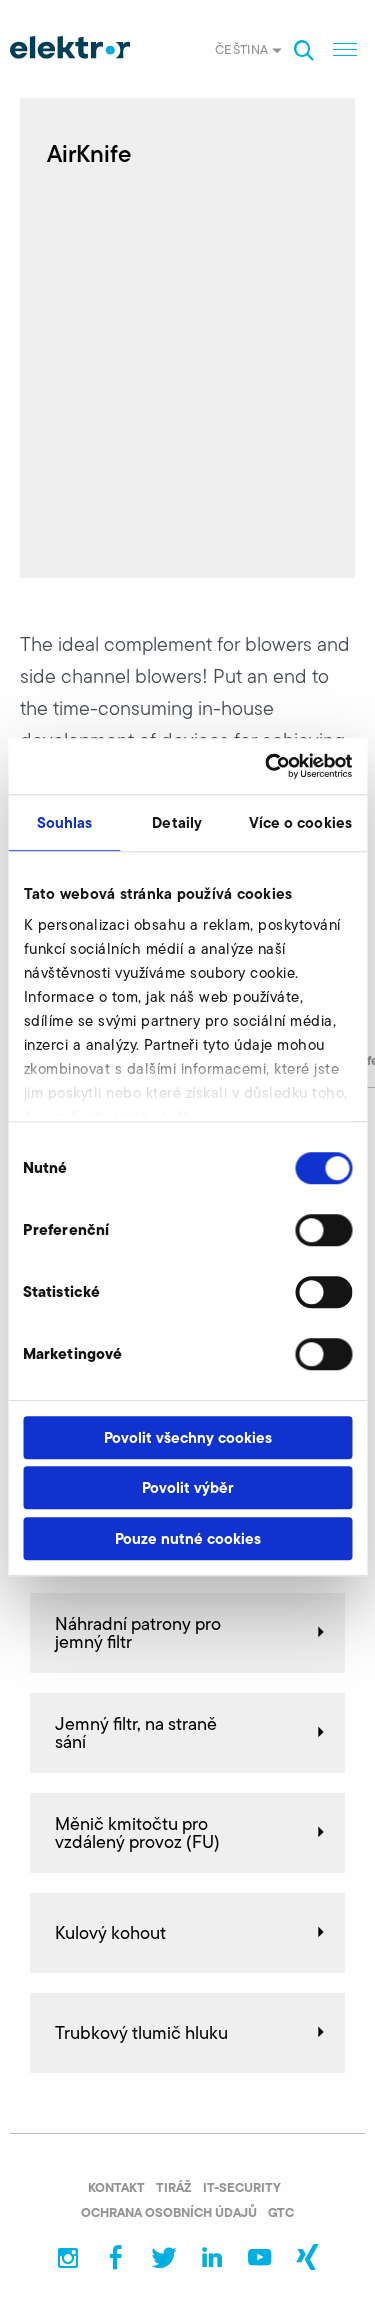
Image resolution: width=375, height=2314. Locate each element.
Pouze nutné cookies (188, 1538)
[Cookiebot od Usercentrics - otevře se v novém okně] (267, 766)
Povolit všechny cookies (188, 1437)
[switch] (323, 1230)
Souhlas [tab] (65, 822)
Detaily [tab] (177, 822)
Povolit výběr (187, 1487)
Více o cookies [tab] (300, 822)
